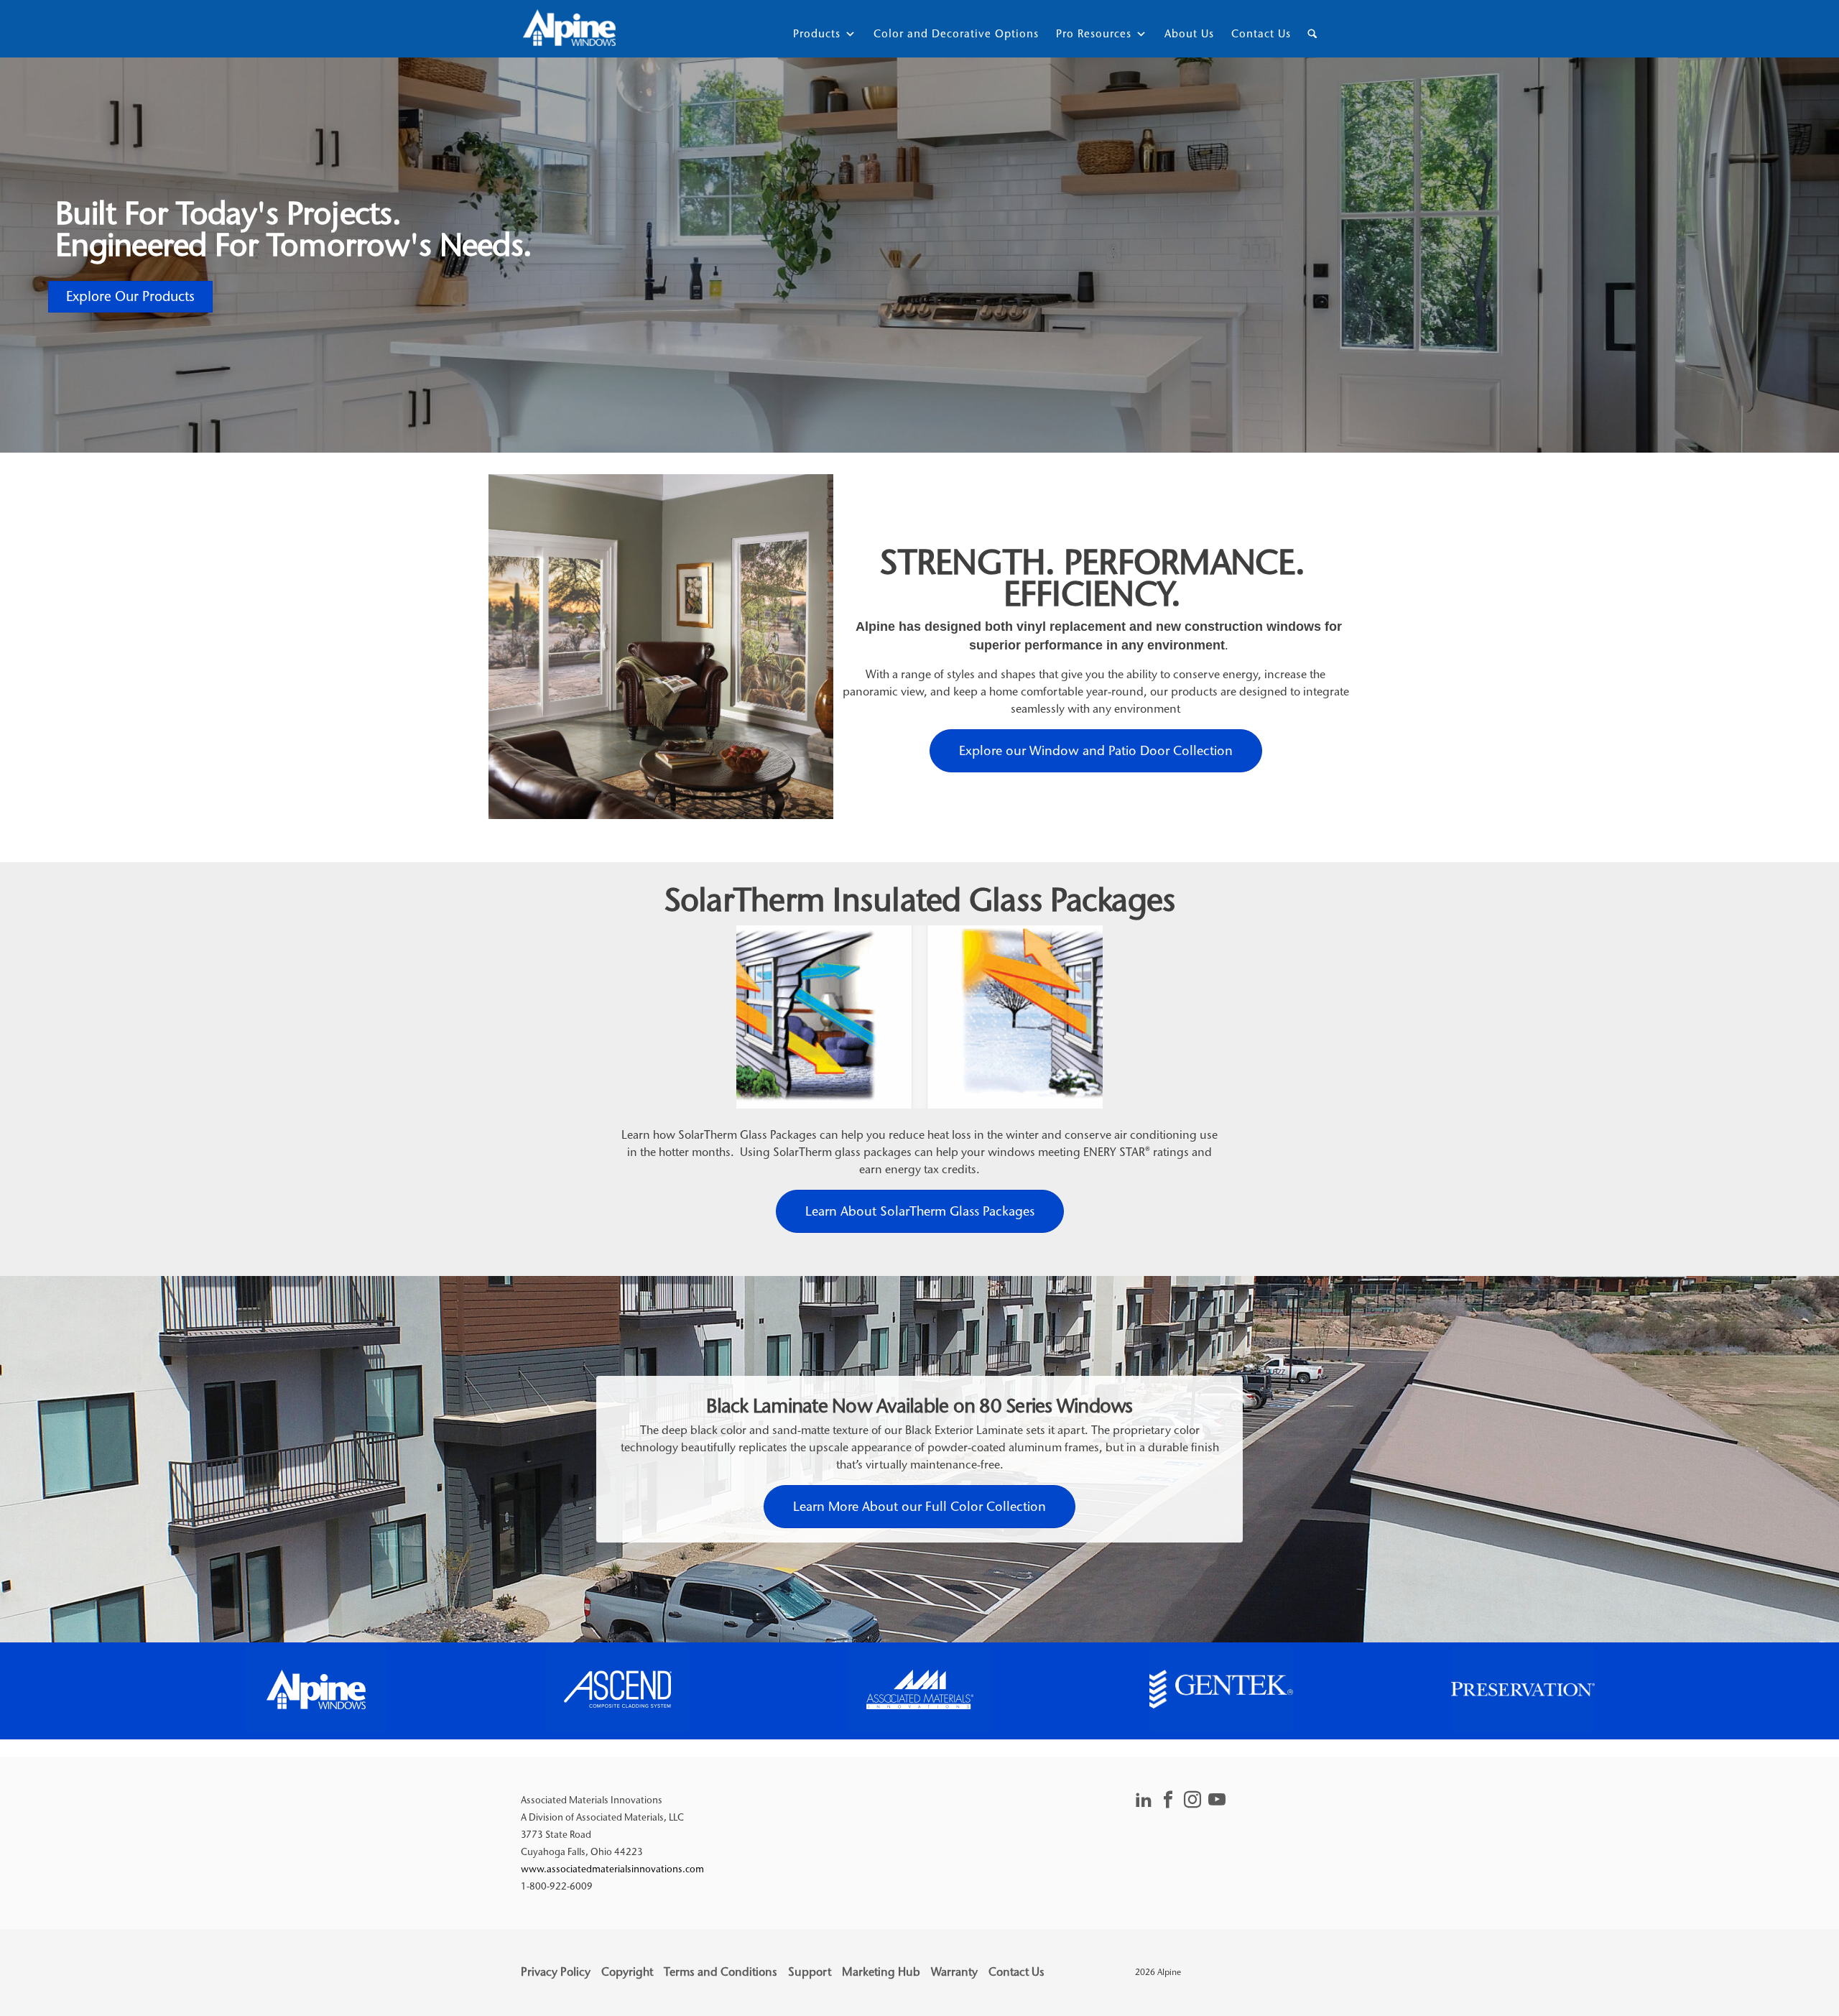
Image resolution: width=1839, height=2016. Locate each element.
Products (817, 34)
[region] (919, 1691)
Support (810, 1972)
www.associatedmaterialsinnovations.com (612, 1869)
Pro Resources (1094, 34)
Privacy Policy (556, 1972)
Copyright (627, 1972)
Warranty (954, 1972)
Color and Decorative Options (956, 34)
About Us (1189, 34)
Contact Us (1261, 34)
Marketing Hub (881, 1972)
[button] (316, 1689)
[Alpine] (569, 29)
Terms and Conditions (721, 1972)
